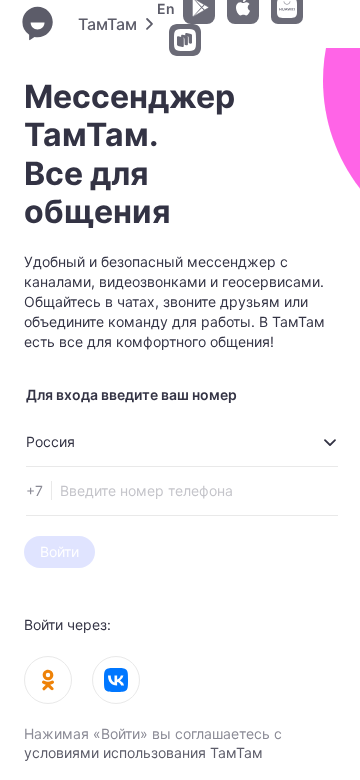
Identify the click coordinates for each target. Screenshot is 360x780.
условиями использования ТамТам (143, 752)
